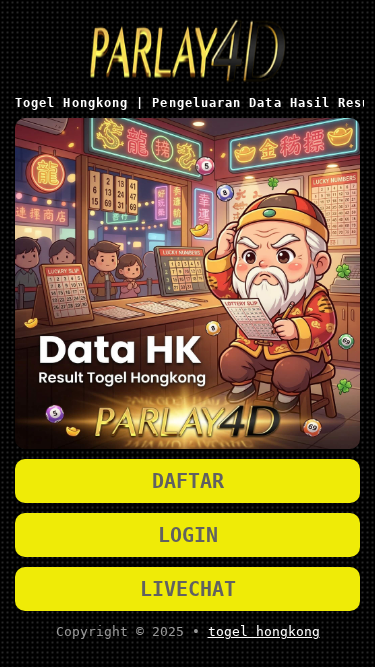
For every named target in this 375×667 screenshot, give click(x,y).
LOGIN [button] (188, 535)
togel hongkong (264, 631)
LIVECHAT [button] (188, 589)
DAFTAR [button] (188, 481)
